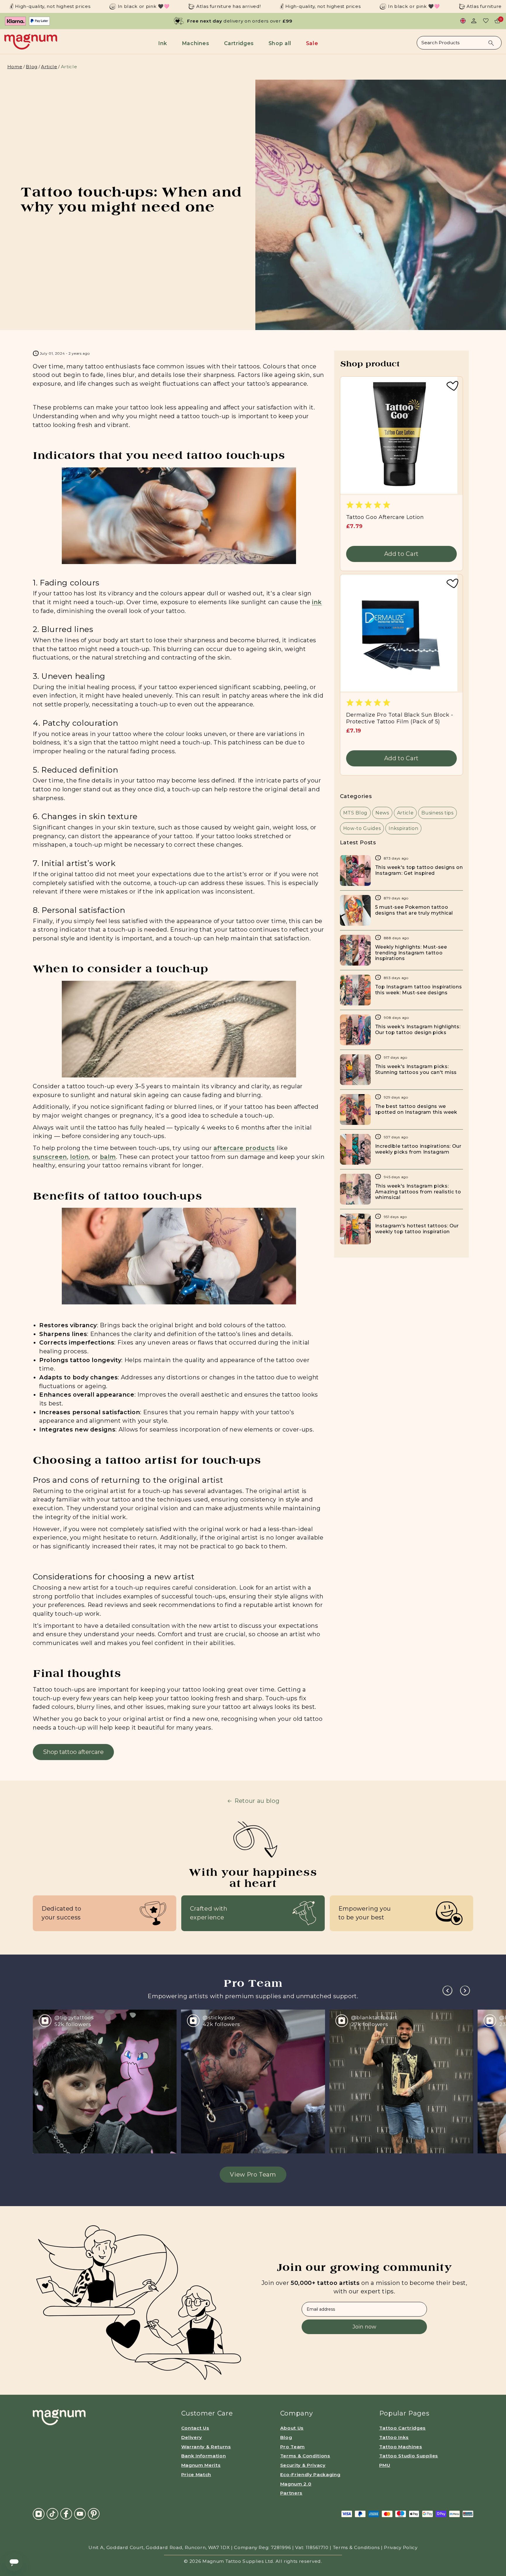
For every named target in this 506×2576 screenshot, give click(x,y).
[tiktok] (52, 2513)
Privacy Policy (401, 2547)
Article (49, 67)
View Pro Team (253, 2174)
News (382, 813)
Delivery (192, 2437)
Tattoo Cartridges (402, 2428)
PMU (385, 2465)
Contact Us (195, 2428)
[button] (164, 43)
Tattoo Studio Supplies (409, 2456)
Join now (364, 2327)
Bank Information (204, 2456)
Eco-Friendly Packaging (310, 2475)
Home (15, 67)
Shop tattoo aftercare (73, 1752)
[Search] (491, 43)
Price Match (196, 2475)
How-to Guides (362, 828)
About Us (292, 2428)
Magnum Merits (201, 2465)
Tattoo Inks (394, 2437)
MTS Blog (355, 813)
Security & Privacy (303, 2465)
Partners (291, 2493)
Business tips (437, 813)
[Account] (474, 21)
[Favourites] (486, 21)
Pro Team (293, 2447)
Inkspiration (403, 828)
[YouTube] (80, 2513)
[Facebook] (66, 2513)
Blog (32, 67)
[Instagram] (39, 2514)
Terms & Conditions (305, 2456)
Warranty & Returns (206, 2447)
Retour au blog (257, 1801)
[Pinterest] (94, 2513)
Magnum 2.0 (296, 2484)
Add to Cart (401, 554)
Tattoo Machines (401, 2447)
